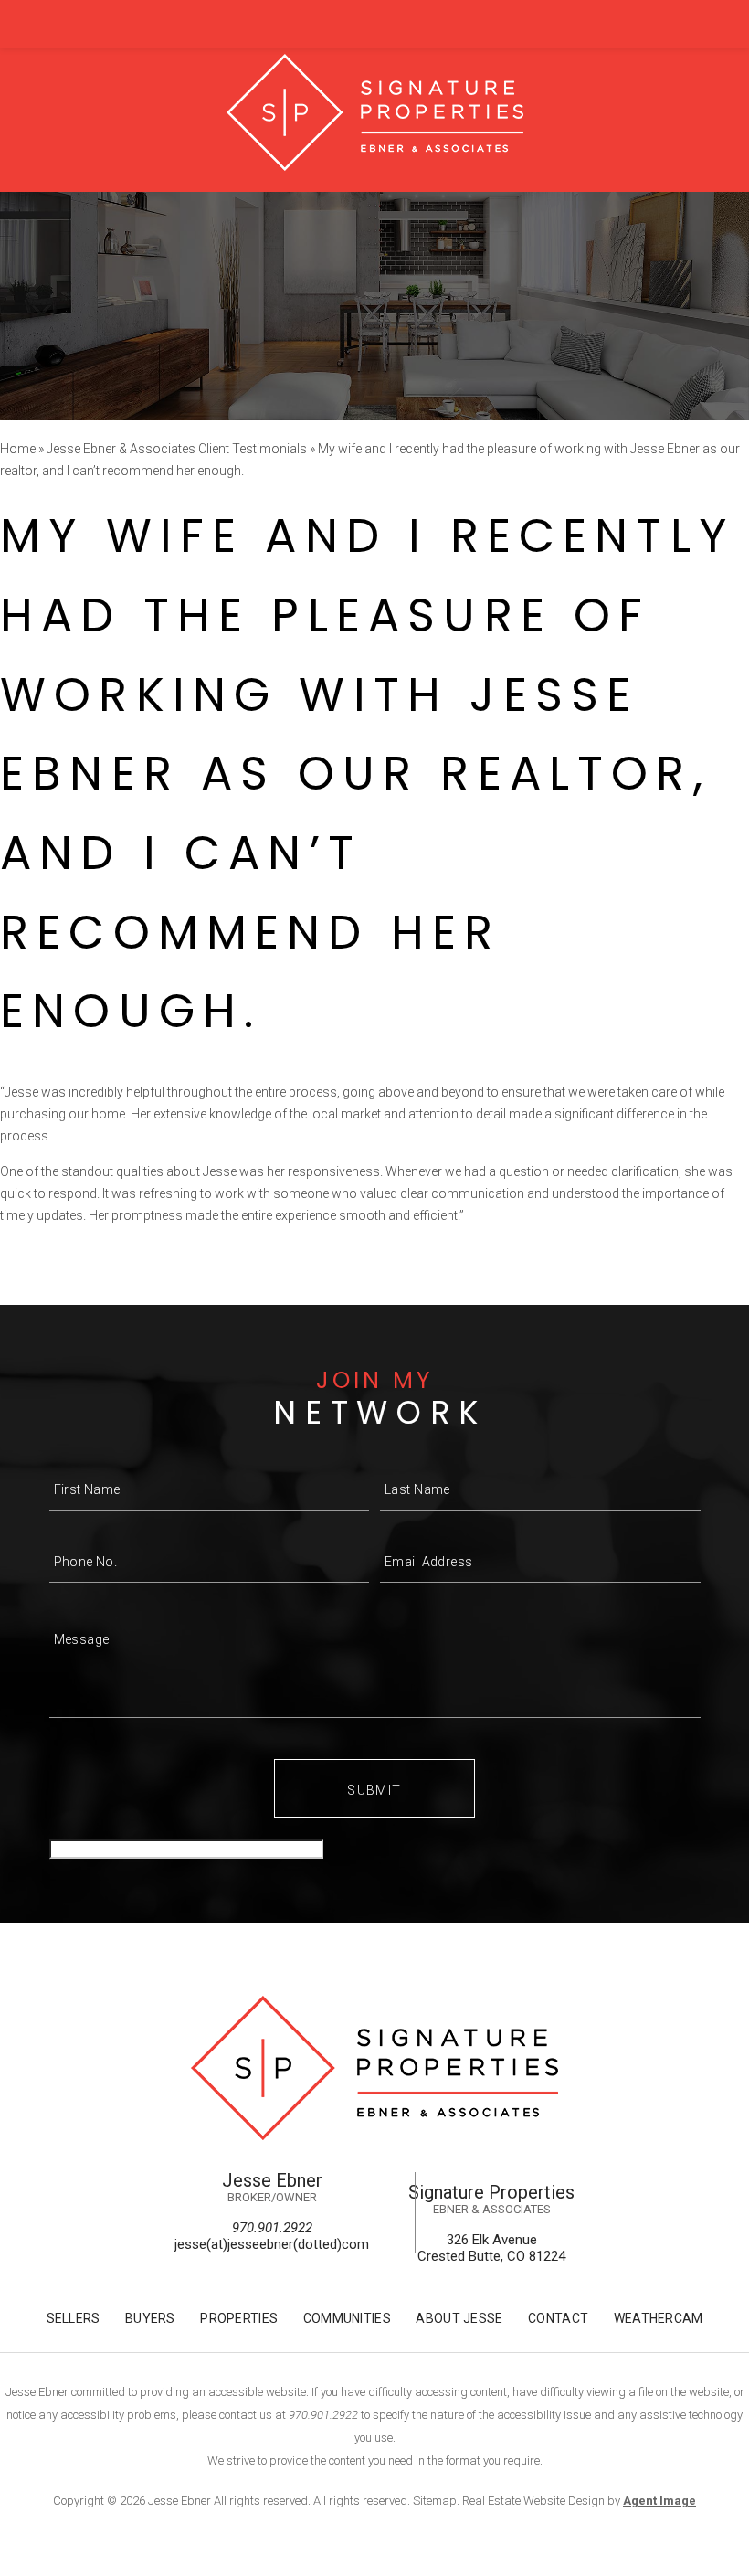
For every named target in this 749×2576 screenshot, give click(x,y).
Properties (239, 2318)
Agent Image (659, 2501)
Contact (558, 2318)
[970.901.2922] (374, 24)
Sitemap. (436, 2501)
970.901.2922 (272, 2228)
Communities (347, 2318)
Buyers (150, 2318)
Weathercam (659, 2318)
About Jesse (459, 2318)
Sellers (74, 2318)
